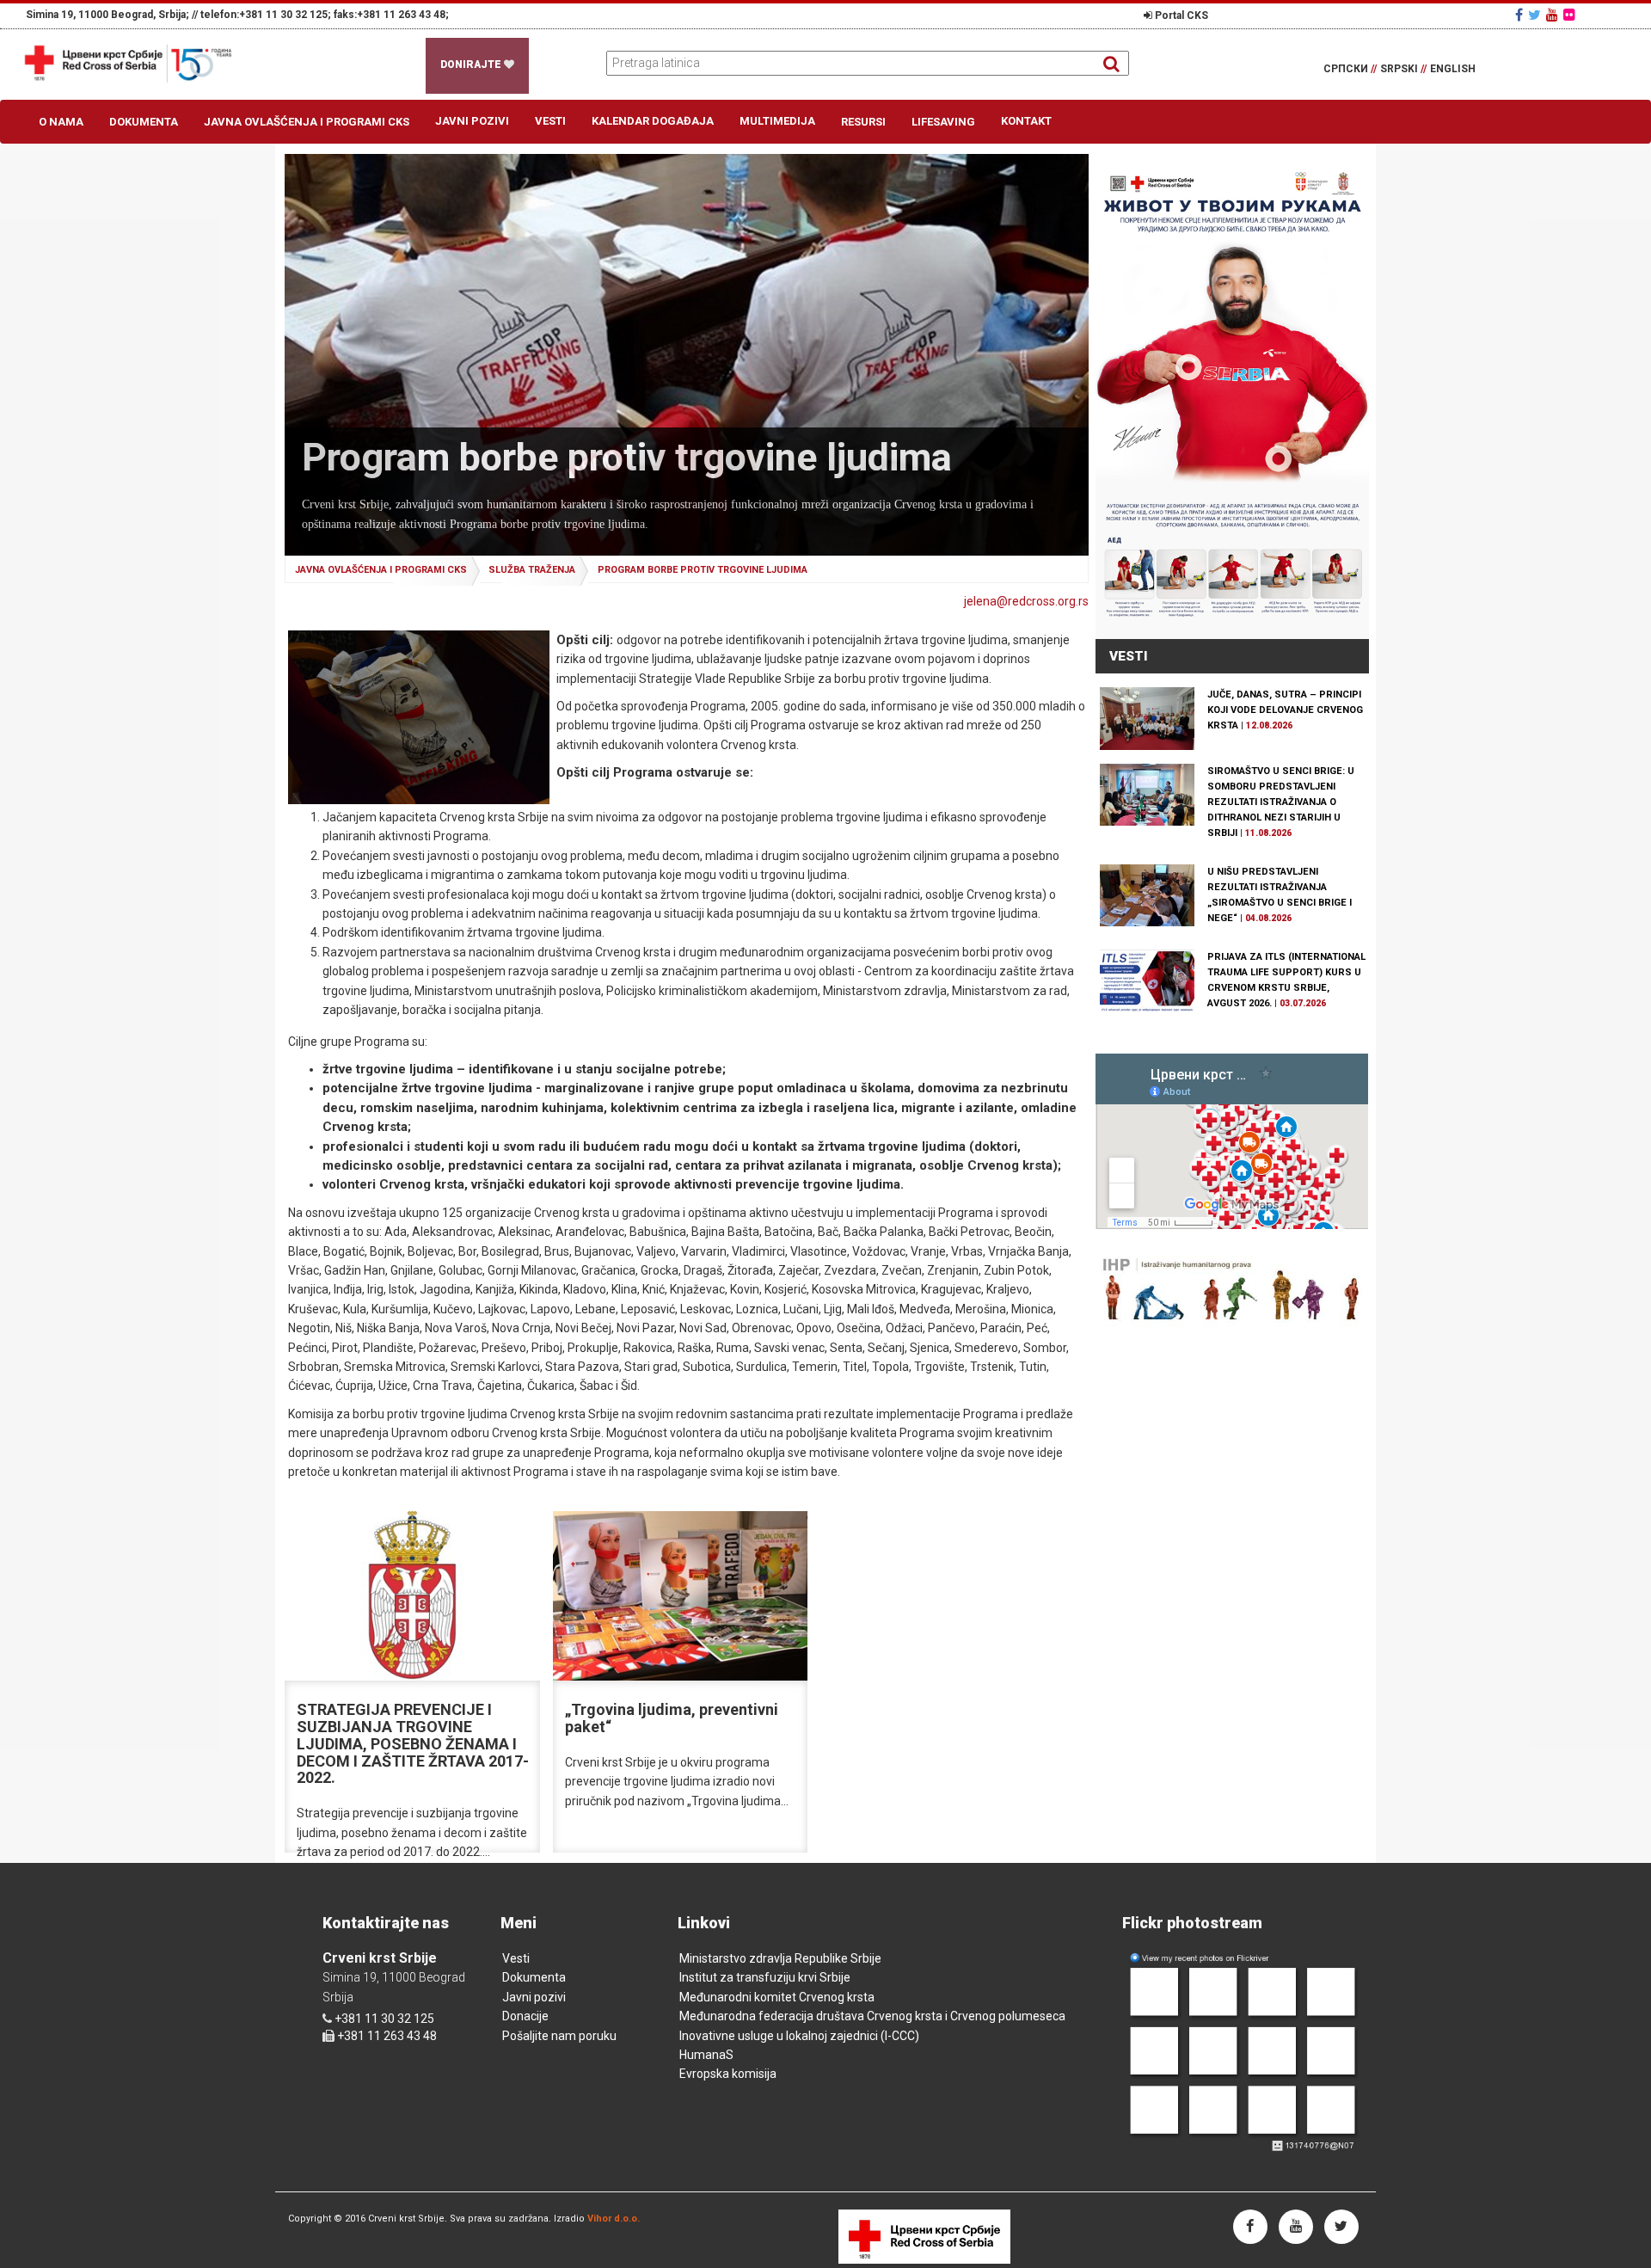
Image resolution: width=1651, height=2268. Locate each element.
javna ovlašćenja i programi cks (381, 570)
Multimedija (777, 121)
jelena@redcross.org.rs (1026, 601)
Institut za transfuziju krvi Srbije (765, 1977)
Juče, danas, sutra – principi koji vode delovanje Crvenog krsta (1285, 710)
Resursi (863, 122)
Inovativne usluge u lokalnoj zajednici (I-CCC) (799, 2036)
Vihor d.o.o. (614, 2219)
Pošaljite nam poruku (559, 2036)
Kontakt (1026, 121)
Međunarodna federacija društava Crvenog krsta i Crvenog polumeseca (872, 2016)
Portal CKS (1180, 15)
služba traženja (532, 570)
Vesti (550, 121)
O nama (61, 122)
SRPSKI (1403, 69)
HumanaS (706, 2055)
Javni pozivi (472, 121)
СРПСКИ (1350, 69)
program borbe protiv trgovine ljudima (703, 570)
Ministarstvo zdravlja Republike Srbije (780, 1958)
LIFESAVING (943, 122)
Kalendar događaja (653, 121)
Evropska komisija (728, 2074)
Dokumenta (144, 122)
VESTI (1129, 656)
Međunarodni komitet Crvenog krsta (777, 1997)
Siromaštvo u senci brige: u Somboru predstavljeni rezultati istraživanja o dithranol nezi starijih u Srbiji (1281, 802)
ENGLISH (1453, 69)
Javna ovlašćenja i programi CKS (307, 122)
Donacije (525, 2016)
